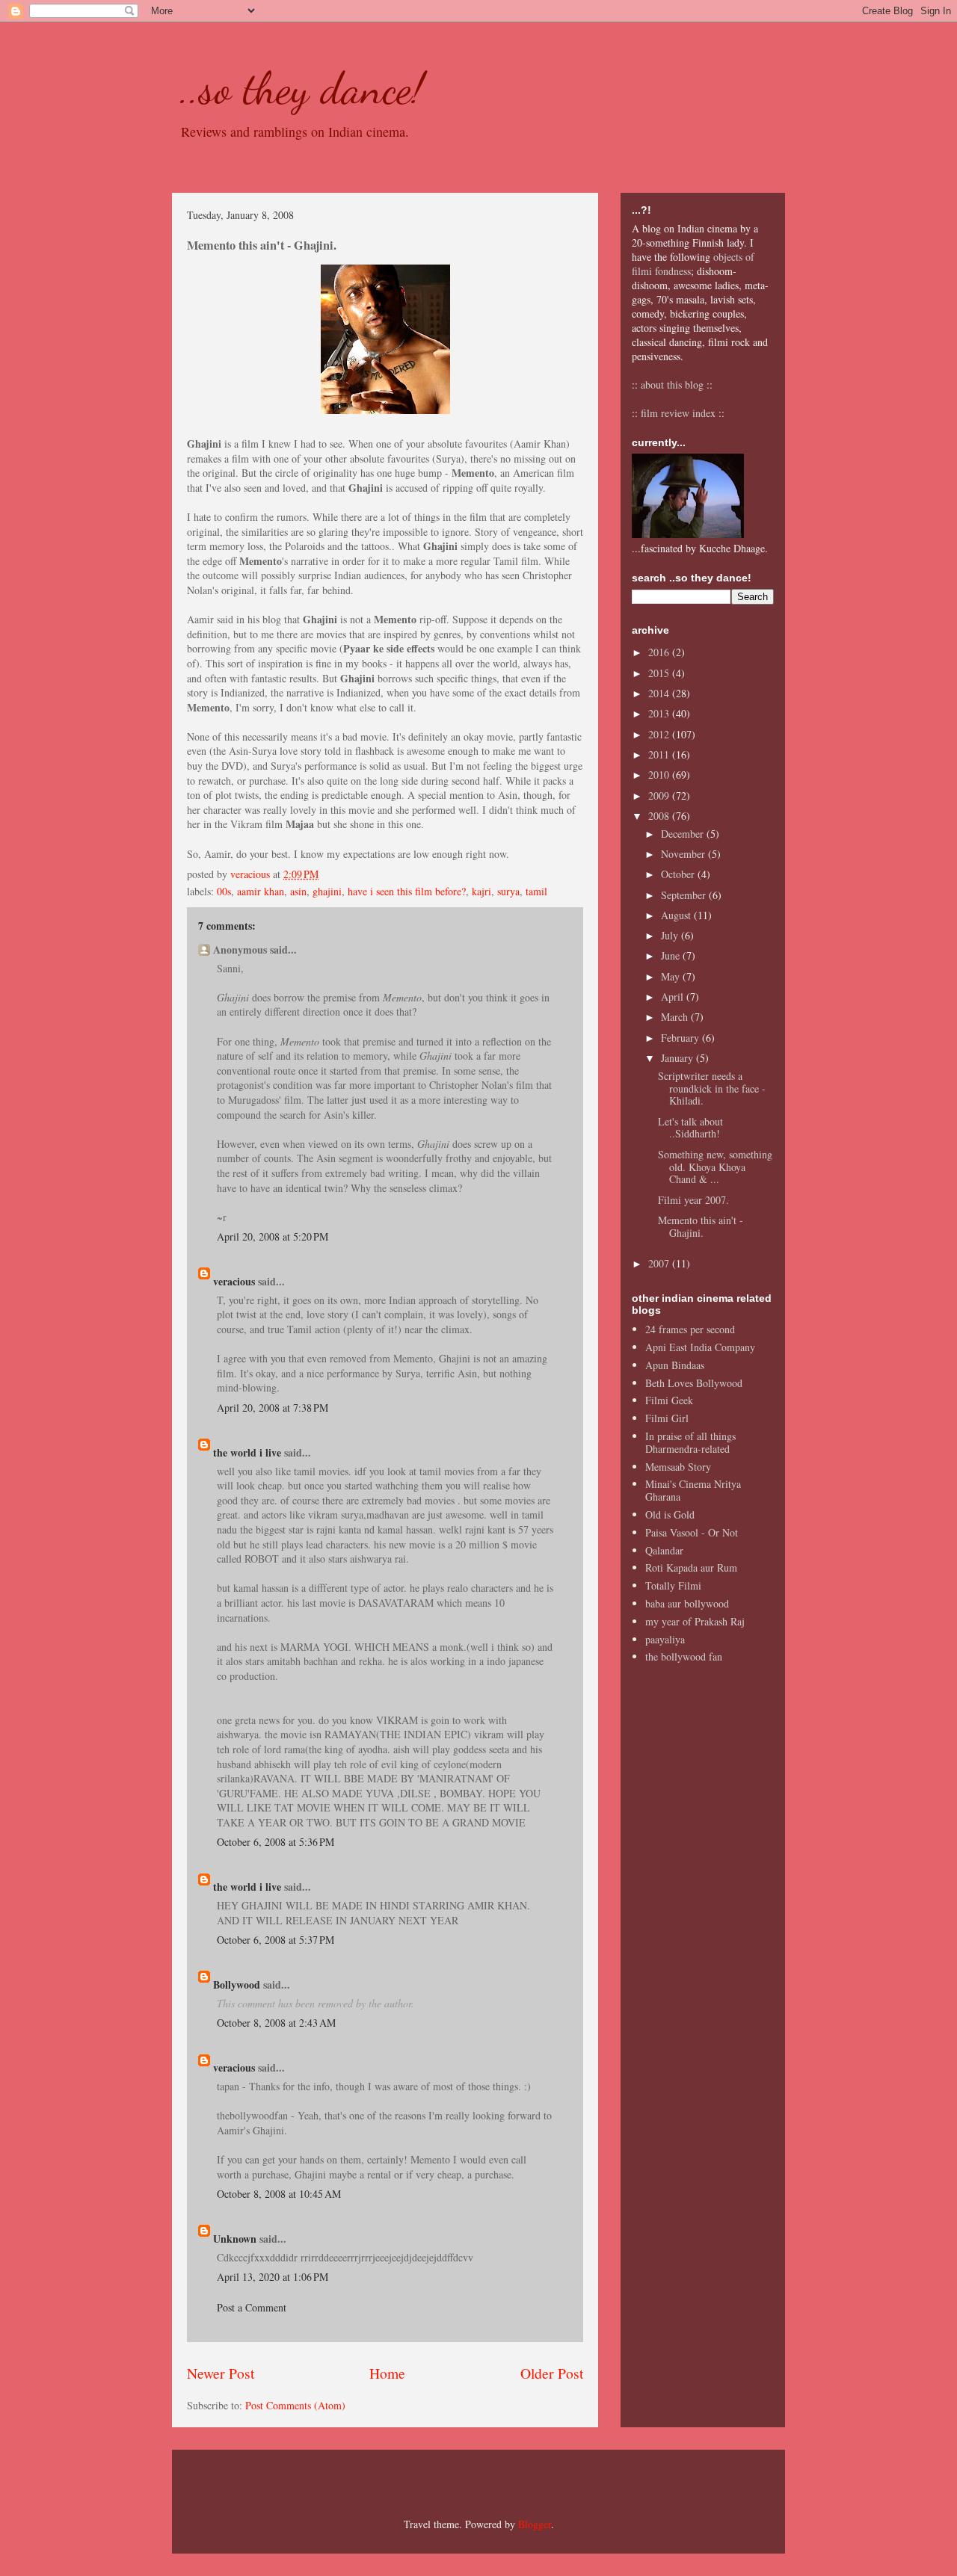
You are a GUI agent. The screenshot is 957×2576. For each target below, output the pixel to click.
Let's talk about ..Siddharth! (690, 1128)
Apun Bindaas (675, 1365)
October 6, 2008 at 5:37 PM (276, 1940)
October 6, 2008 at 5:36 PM (276, 1842)
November (684, 854)
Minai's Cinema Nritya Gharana (693, 1490)
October (679, 874)
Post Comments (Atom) (295, 2405)
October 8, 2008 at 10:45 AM (279, 2194)
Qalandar (664, 1550)
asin (298, 891)
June (672, 955)
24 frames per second (690, 1329)
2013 (660, 713)
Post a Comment (252, 2307)
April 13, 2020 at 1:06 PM (273, 2277)
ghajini (327, 891)
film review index (678, 413)
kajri (481, 891)
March (676, 1017)
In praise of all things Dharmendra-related (690, 1442)
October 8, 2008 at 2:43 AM (276, 2023)
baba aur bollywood (687, 1603)
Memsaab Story (678, 1467)
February (681, 1038)
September (685, 895)
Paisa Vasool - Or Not (692, 1532)
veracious (234, 1281)
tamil (536, 891)
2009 (660, 796)
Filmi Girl (667, 1418)
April (674, 997)
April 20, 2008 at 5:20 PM (273, 1236)
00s (224, 891)
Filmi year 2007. (693, 1200)
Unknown (235, 2239)
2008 (660, 816)
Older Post (552, 2373)
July (671, 935)
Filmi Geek (669, 1400)
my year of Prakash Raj (695, 1621)
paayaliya (665, 1639)
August (677, 915)
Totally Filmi (673, 1585)
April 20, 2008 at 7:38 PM (273, 1408)
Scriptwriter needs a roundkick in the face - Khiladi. (712, 1088)
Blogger (535, 2524)
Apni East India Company (700, 1347)
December (684, 834)
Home (387, 2373)
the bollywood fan (684, 1656)
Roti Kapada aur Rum (691, 1567)
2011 (660, 754)
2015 (660, 673)
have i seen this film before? (407, 891)
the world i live (247, 1452)
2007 (660, 1263)
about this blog (672, 384)
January (678, 1058)
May (672, 976)
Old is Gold (670, 1514)
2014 (660, 693)
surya (508, 891)
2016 (660, 652)
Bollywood (237, 1984)
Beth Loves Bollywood (694, 1383)
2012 (660, 734)
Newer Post (221, 2373)
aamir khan (261, 891)
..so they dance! (302, 88)
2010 (660, 775)
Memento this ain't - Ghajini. (701, 1226)
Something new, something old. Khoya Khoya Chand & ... (715, 1167)
